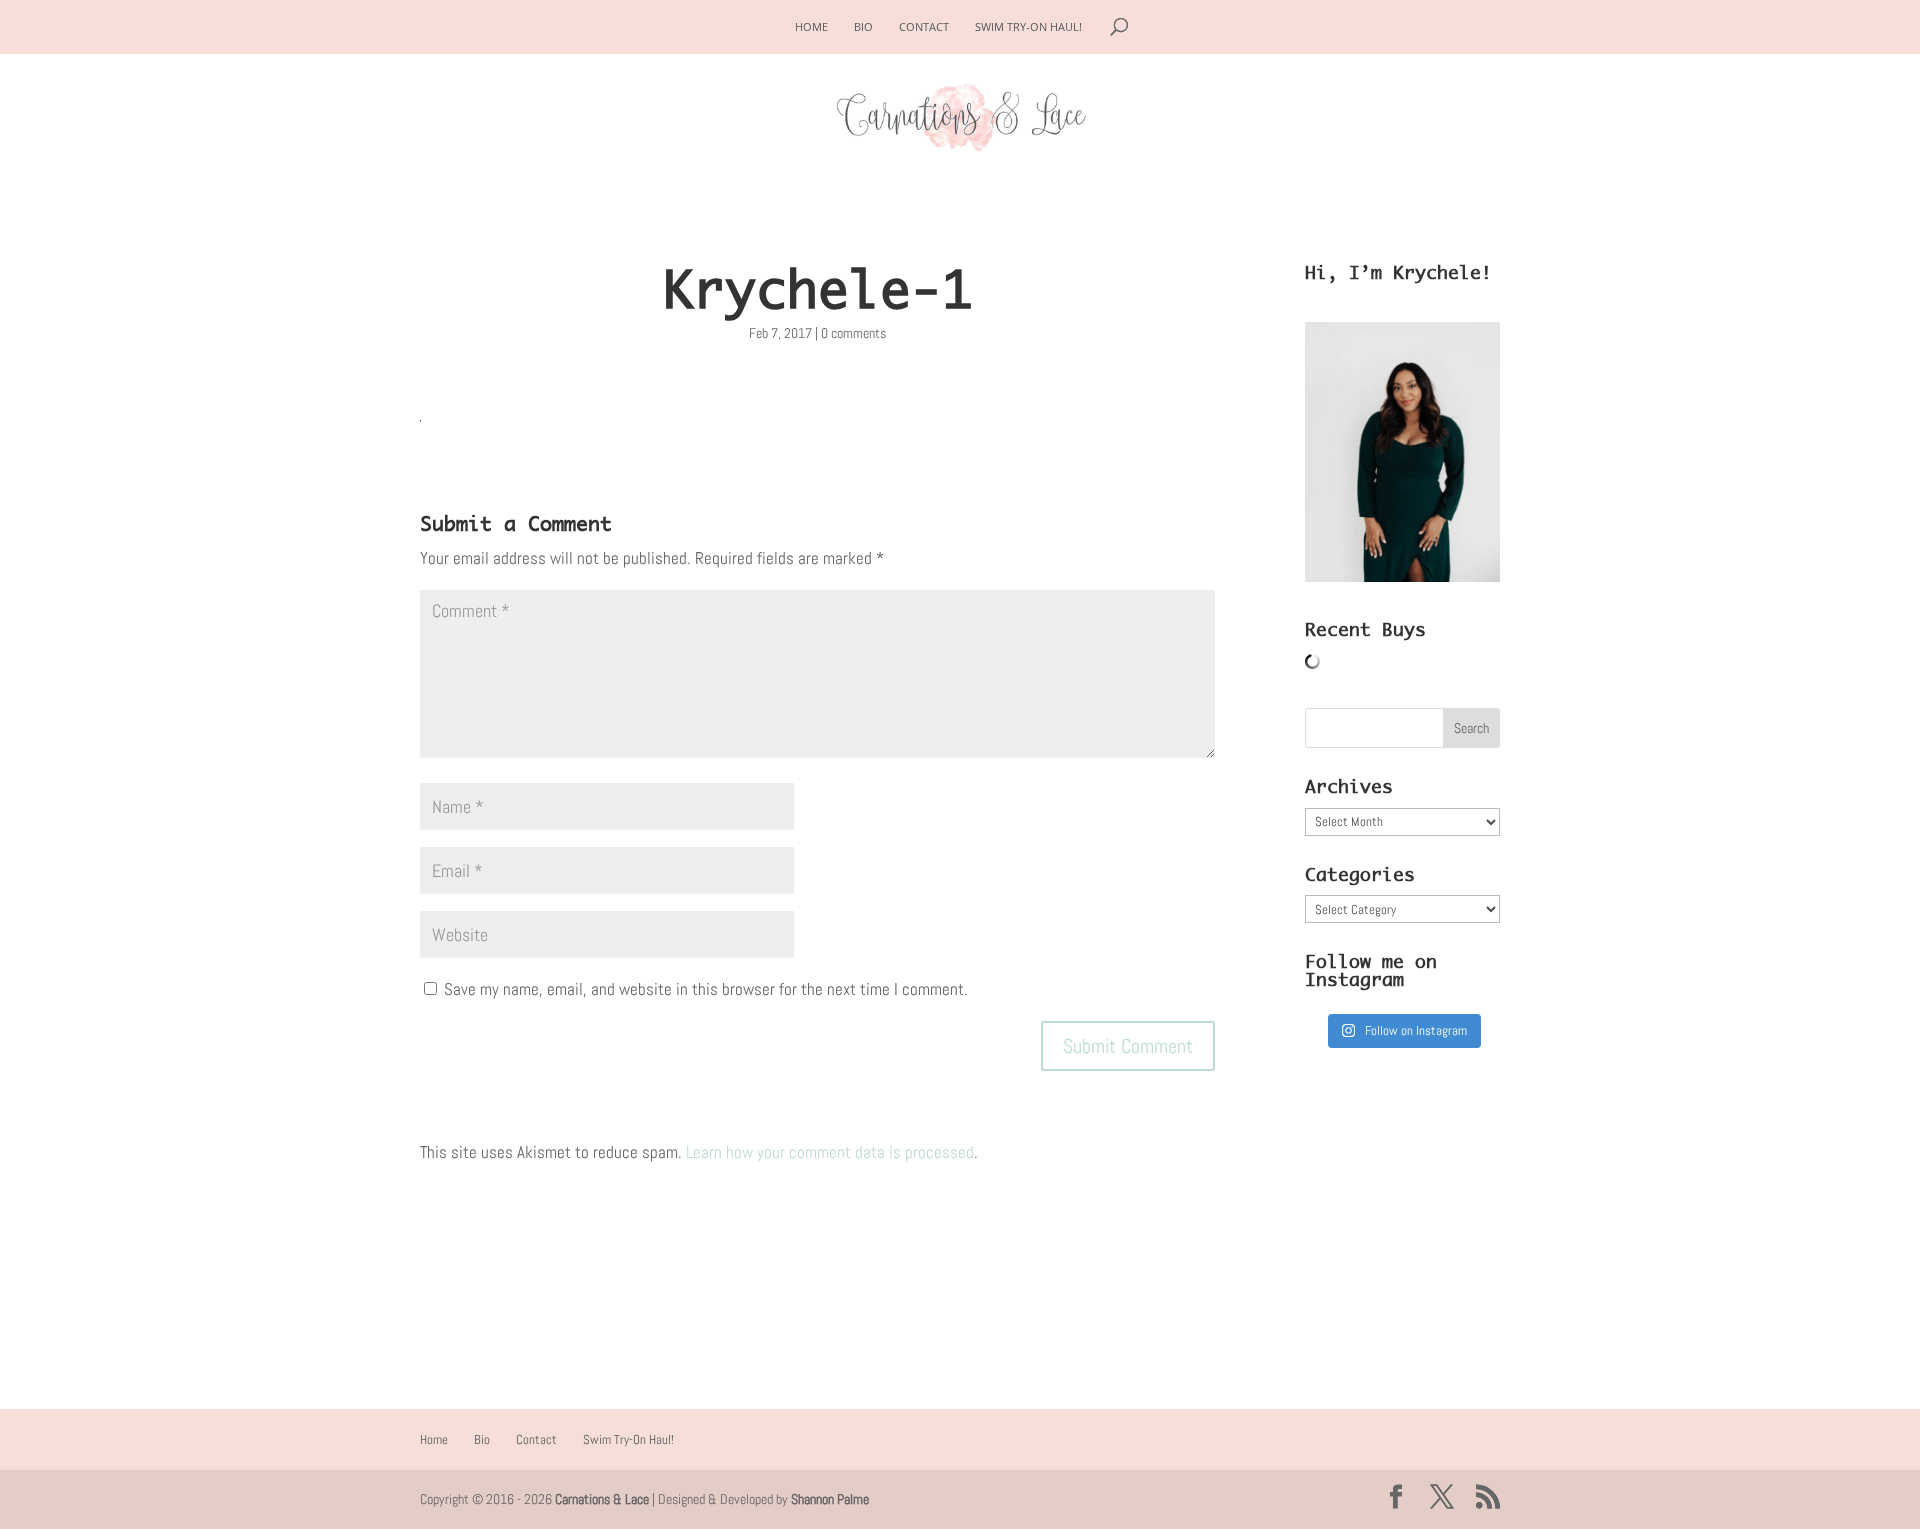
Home (811, 26)
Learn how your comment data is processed (830, 1152)
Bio (863, 26)
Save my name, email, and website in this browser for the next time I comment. (706, 989)
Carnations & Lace (602, 1499)
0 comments (853, 333)
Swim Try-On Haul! (1028, 26)
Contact (924, 26)
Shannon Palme (830, 1499)
